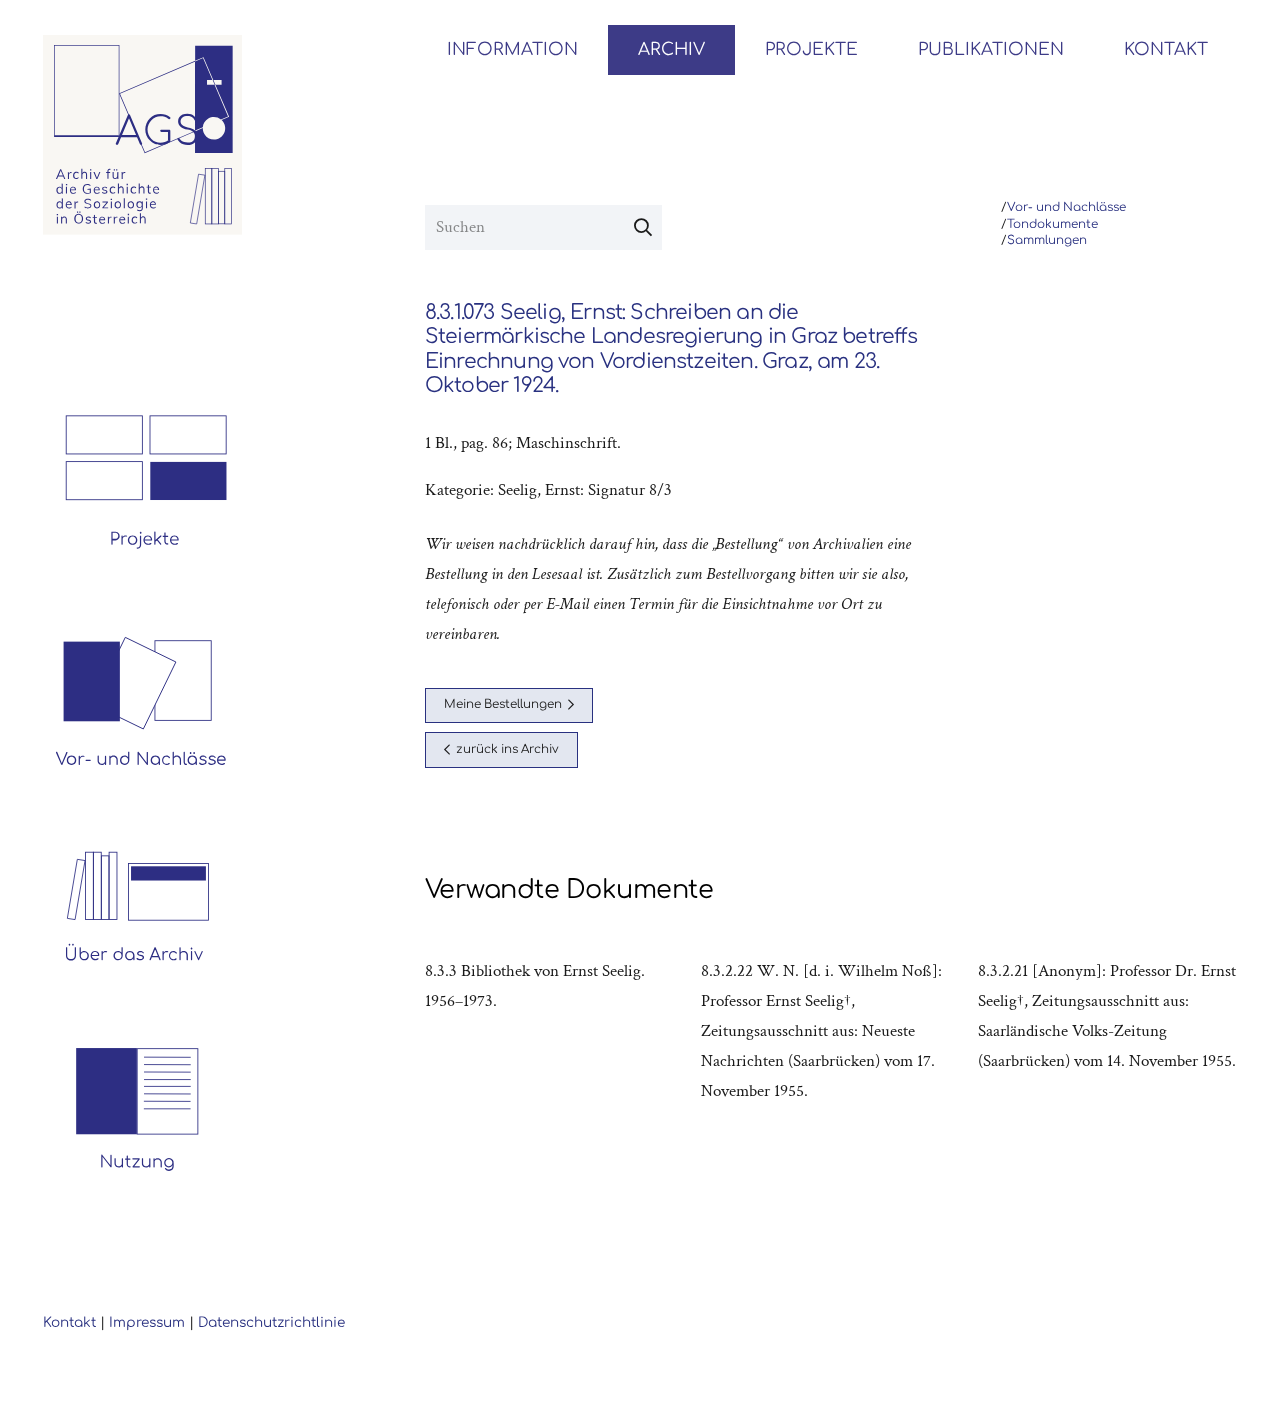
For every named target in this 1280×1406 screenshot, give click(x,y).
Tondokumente (1052, 224)
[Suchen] (643, 228)
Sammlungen (1047, 240)
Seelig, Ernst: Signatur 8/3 (585, 490)
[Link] (143, 135)
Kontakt (69, 1322)
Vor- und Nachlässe (1066, 207)
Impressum (147, 1322)
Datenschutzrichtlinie (271, 1322)
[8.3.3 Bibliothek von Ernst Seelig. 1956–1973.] (555, 1031)
